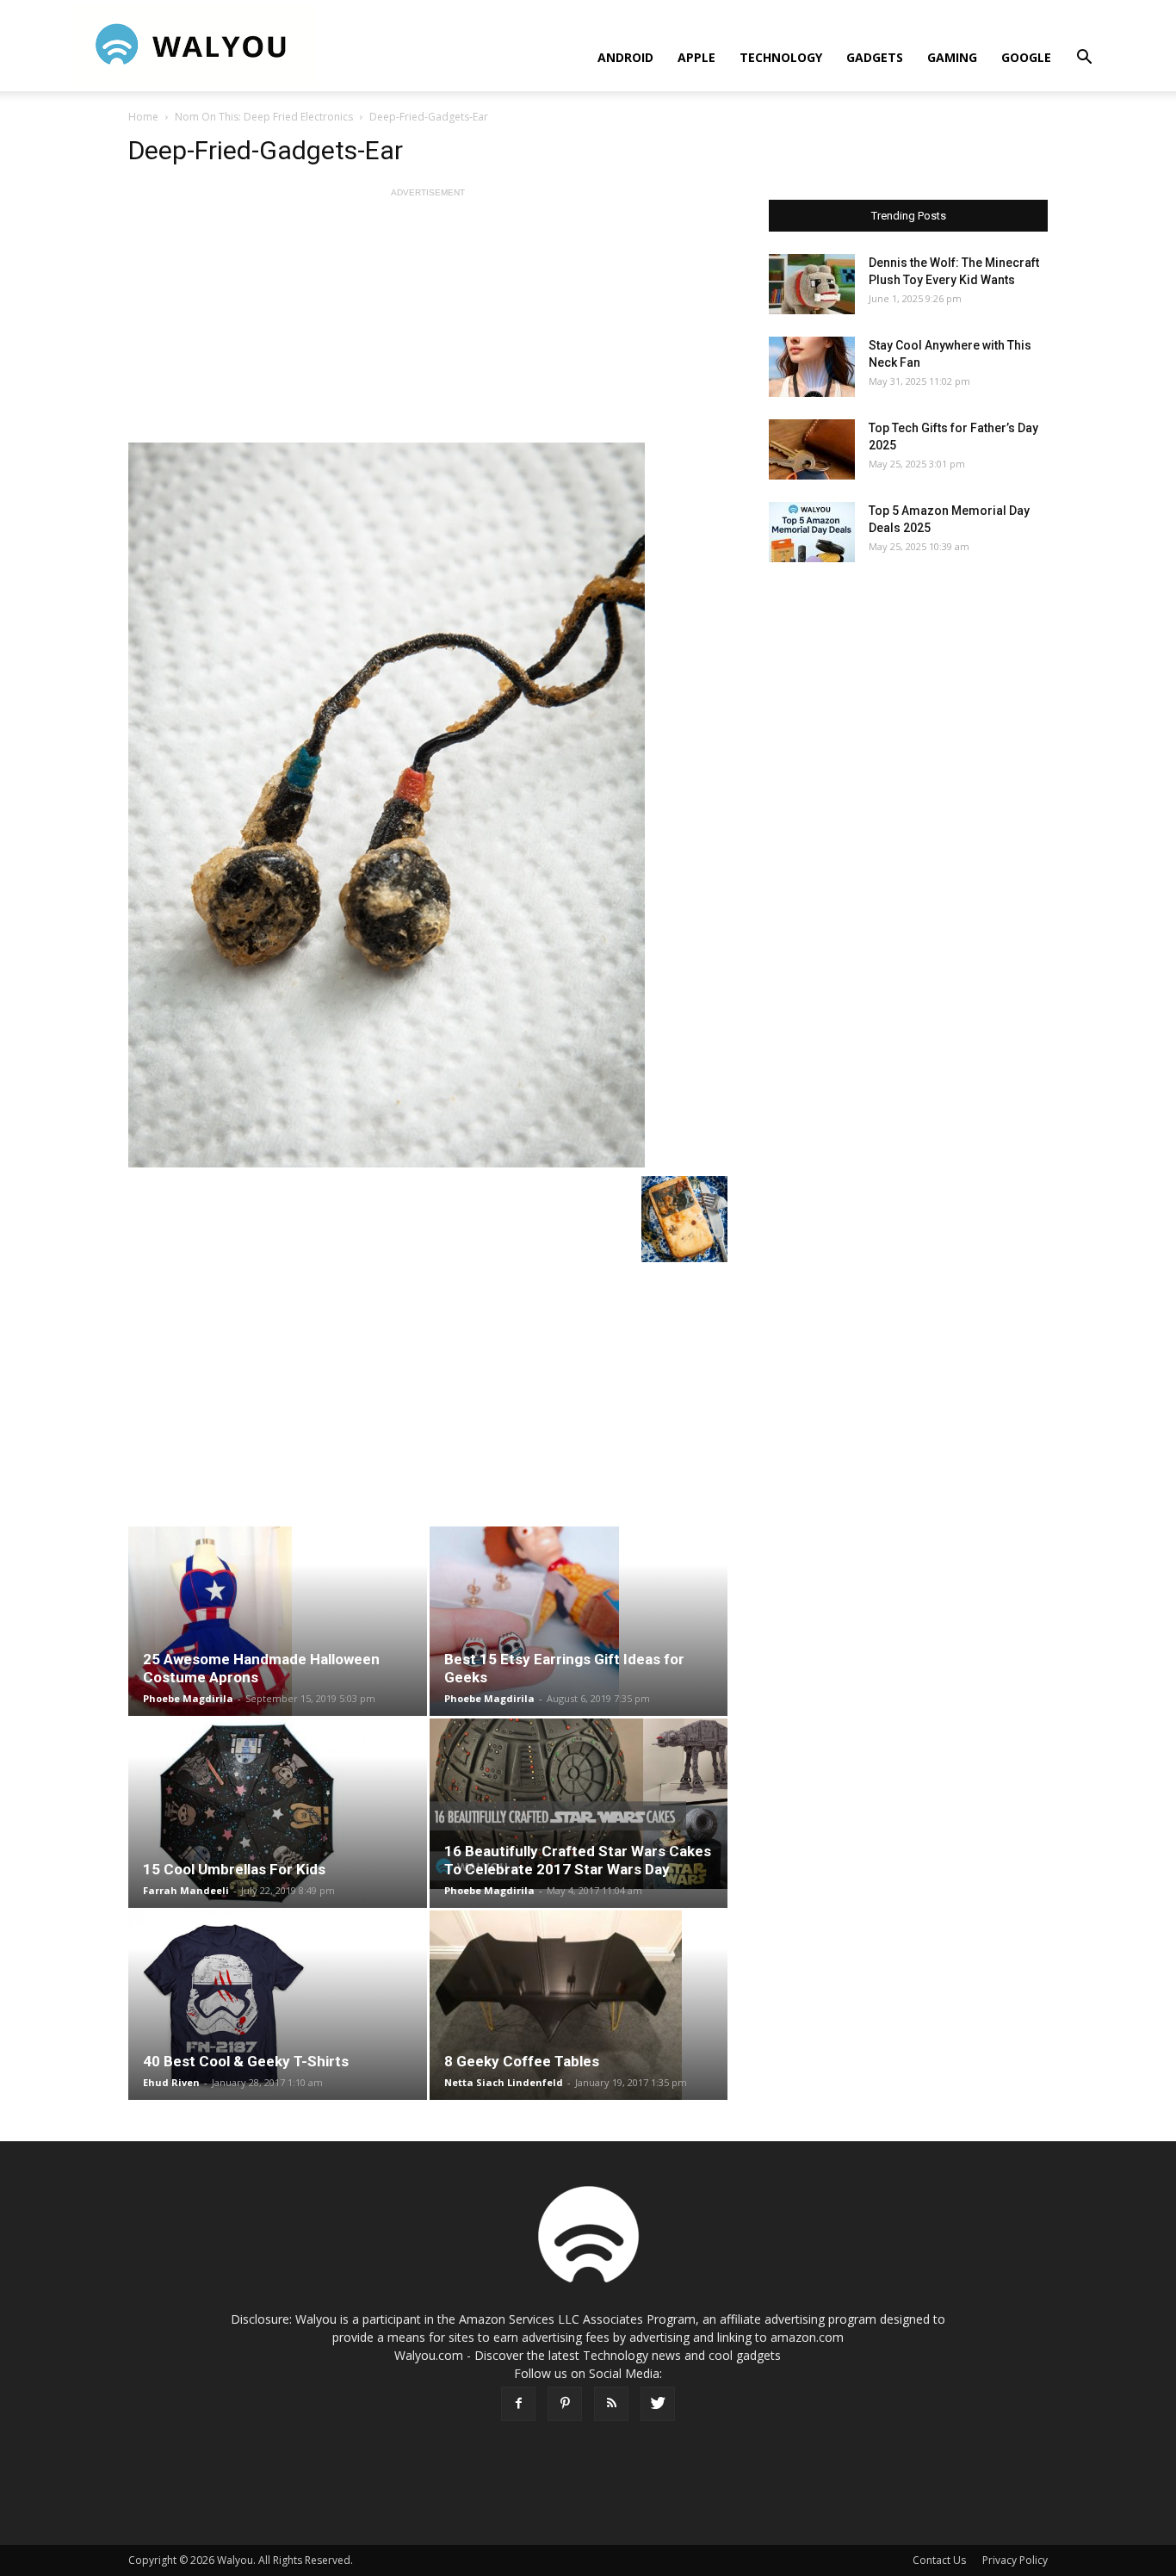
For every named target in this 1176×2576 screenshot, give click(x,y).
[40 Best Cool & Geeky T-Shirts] (278, 2005)
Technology (781, 57)
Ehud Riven (171, 2082)
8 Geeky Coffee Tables (522, 2061)
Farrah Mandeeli (186, 1890)
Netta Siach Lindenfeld (504, 2082)
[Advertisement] (428, 322)
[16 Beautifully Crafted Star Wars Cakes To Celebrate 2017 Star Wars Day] (579, 1804)
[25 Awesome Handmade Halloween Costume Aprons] (278, 1621)
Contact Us (939, 2560)
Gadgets (875, 57)
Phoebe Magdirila (188, 1698)
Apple (696, 57)
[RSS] (611, 2404)
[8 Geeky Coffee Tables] (579, 2005)
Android (625, 57)
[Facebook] (518, 2404)
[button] (1084, 59)
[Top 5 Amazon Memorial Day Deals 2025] (812, 532)
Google (1026, 57)
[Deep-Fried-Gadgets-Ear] (428, 805)
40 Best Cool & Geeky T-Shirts (246, 2061)
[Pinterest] (565, 2404)
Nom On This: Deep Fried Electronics (264, 117)
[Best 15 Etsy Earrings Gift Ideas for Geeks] (579, 1621)
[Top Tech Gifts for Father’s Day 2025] (812, 449)
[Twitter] (658, 2404)
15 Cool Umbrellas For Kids (234, 1869)
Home (143, 117)
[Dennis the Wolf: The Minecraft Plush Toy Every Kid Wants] (812, 284)
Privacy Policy (1015, 2560)
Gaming (952, 57)
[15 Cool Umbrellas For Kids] (278, 1813)
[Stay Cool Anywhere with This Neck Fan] (812, 367)
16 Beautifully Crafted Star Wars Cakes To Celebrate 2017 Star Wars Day (578, 1860)
